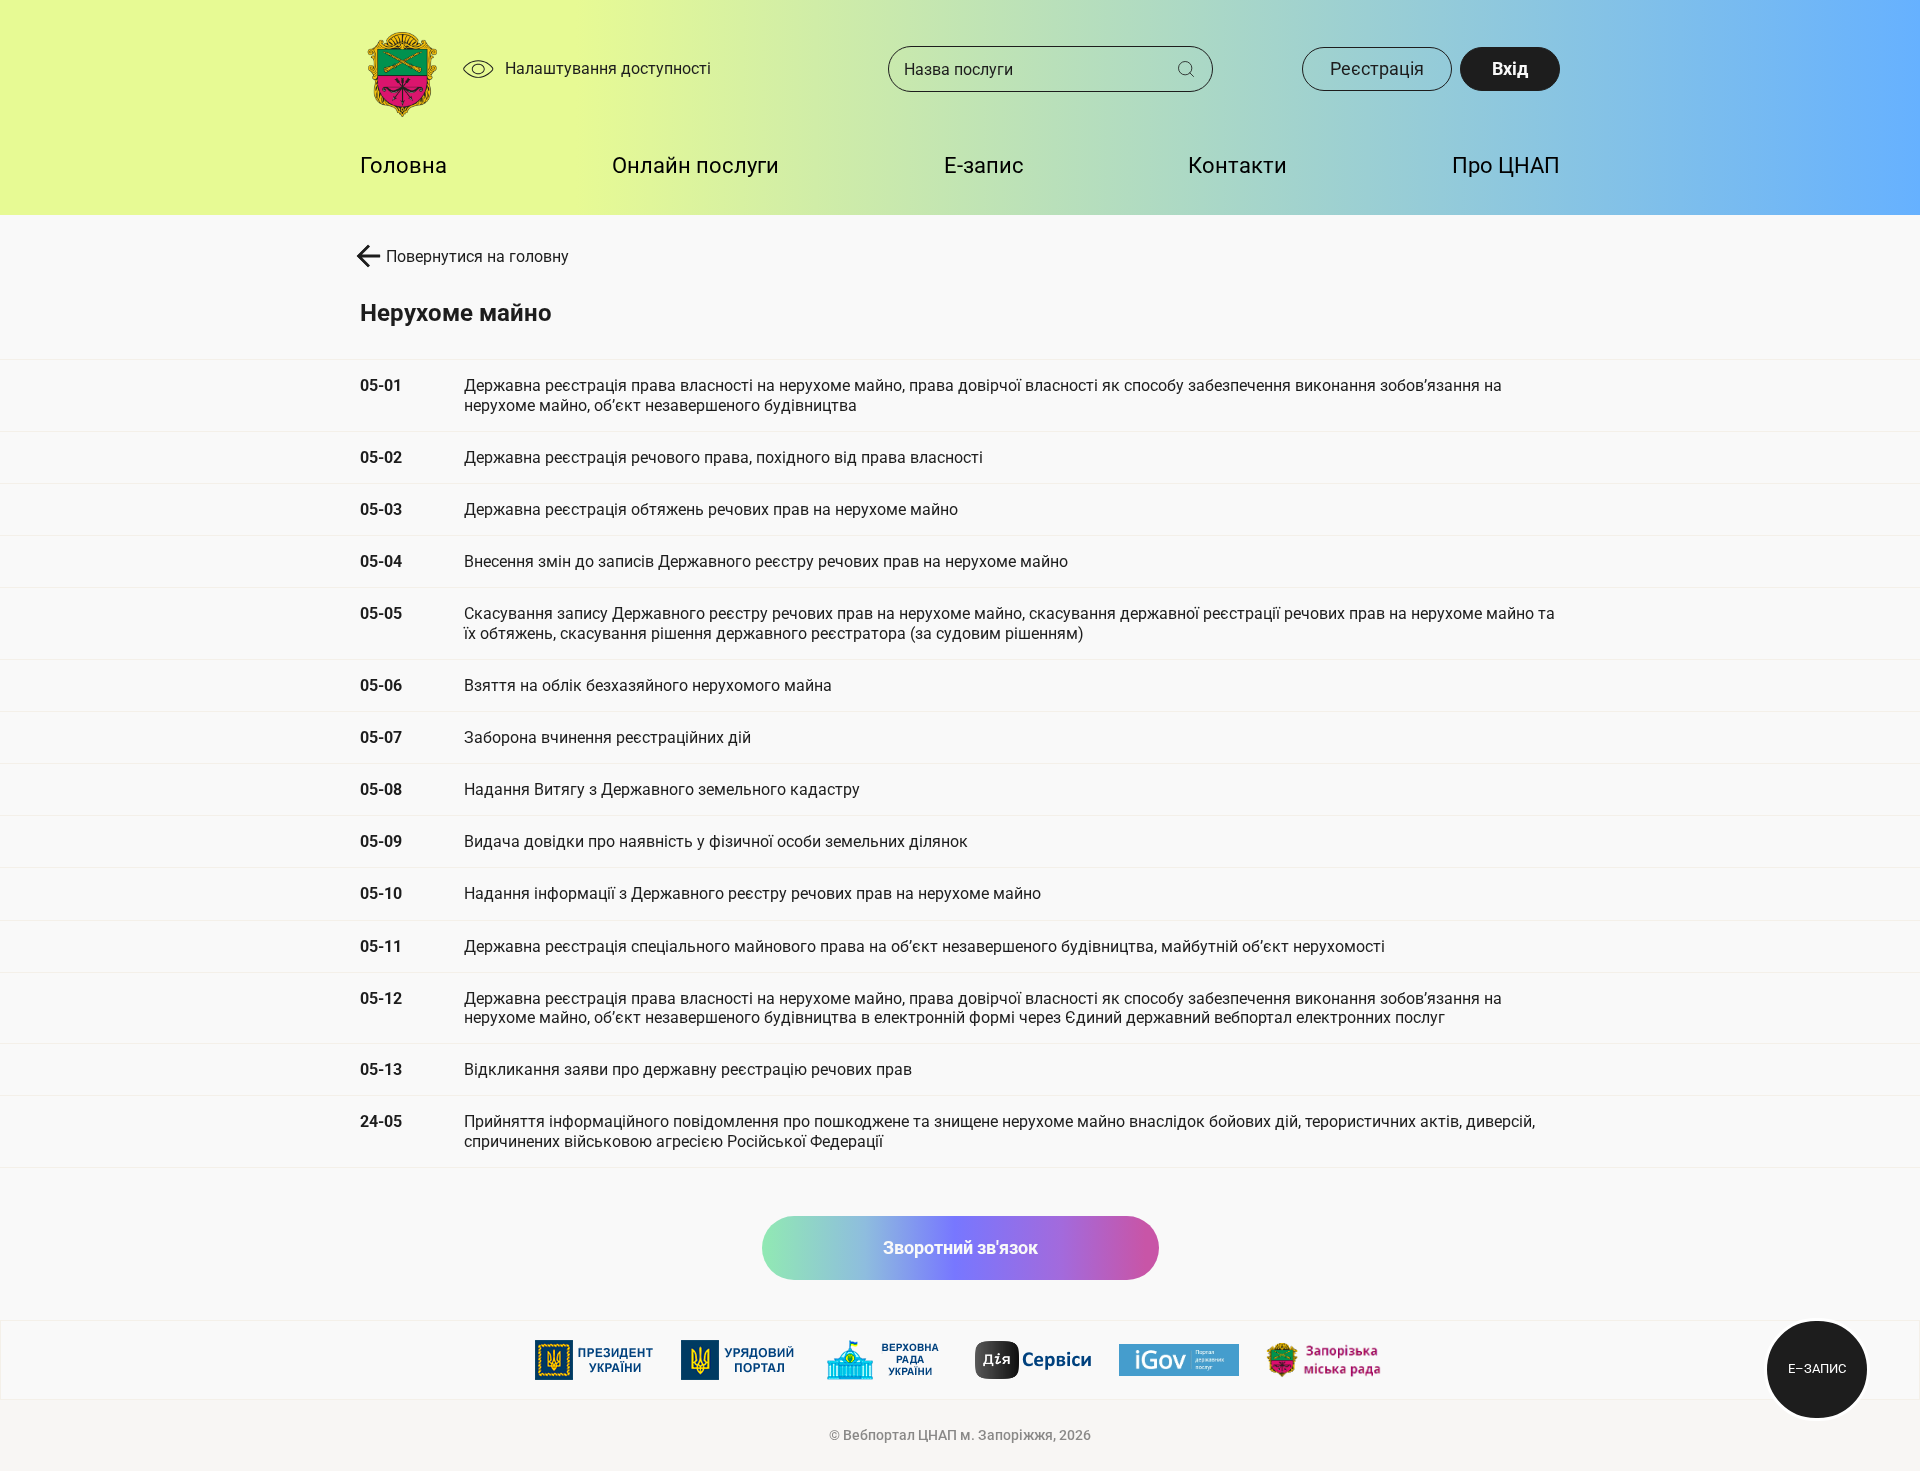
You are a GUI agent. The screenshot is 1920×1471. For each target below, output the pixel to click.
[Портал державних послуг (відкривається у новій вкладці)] (1179, 1360)
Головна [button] (403, 165)
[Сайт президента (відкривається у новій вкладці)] (595, 1360)
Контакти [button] (1237, 165)
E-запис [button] (984, 165)
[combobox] (1033, 69)
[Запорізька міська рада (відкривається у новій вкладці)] (1325, 1360)
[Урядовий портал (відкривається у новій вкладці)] (741, 1360)
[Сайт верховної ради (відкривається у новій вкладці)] (887, 1360)
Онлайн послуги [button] (695, 165)
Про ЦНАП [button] (1506, 165)
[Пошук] (1193, 69)
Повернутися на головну (477, 256)
